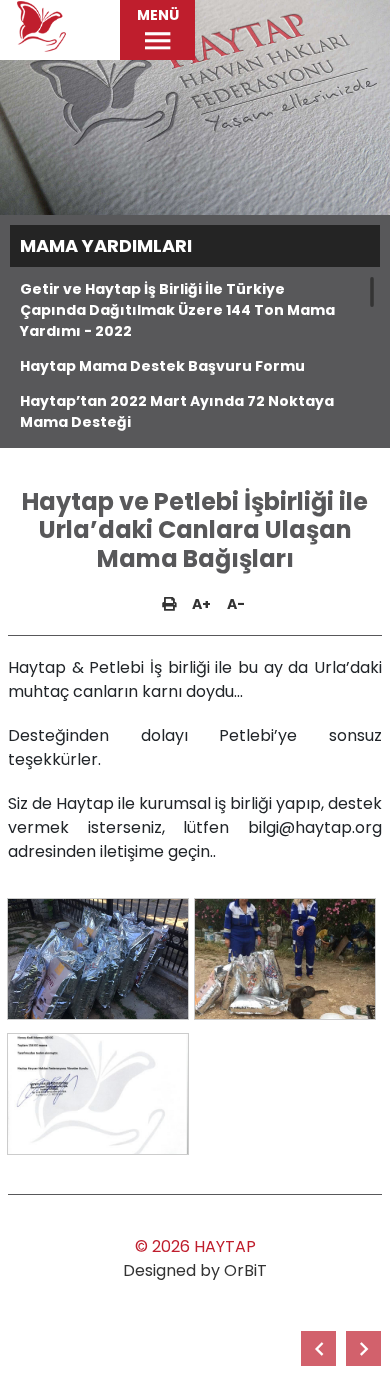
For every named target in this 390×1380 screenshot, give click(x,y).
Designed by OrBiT (195, 1270)
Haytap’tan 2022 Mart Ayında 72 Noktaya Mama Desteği (177, 411)
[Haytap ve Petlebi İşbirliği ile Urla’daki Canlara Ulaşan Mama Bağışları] (98, 959)
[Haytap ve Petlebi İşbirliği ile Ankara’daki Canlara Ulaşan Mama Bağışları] (363, 1348)
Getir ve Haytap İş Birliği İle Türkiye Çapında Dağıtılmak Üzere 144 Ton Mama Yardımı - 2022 (177, 310)
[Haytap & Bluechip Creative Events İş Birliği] (318, 1348)
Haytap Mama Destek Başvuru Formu (162, 366)
